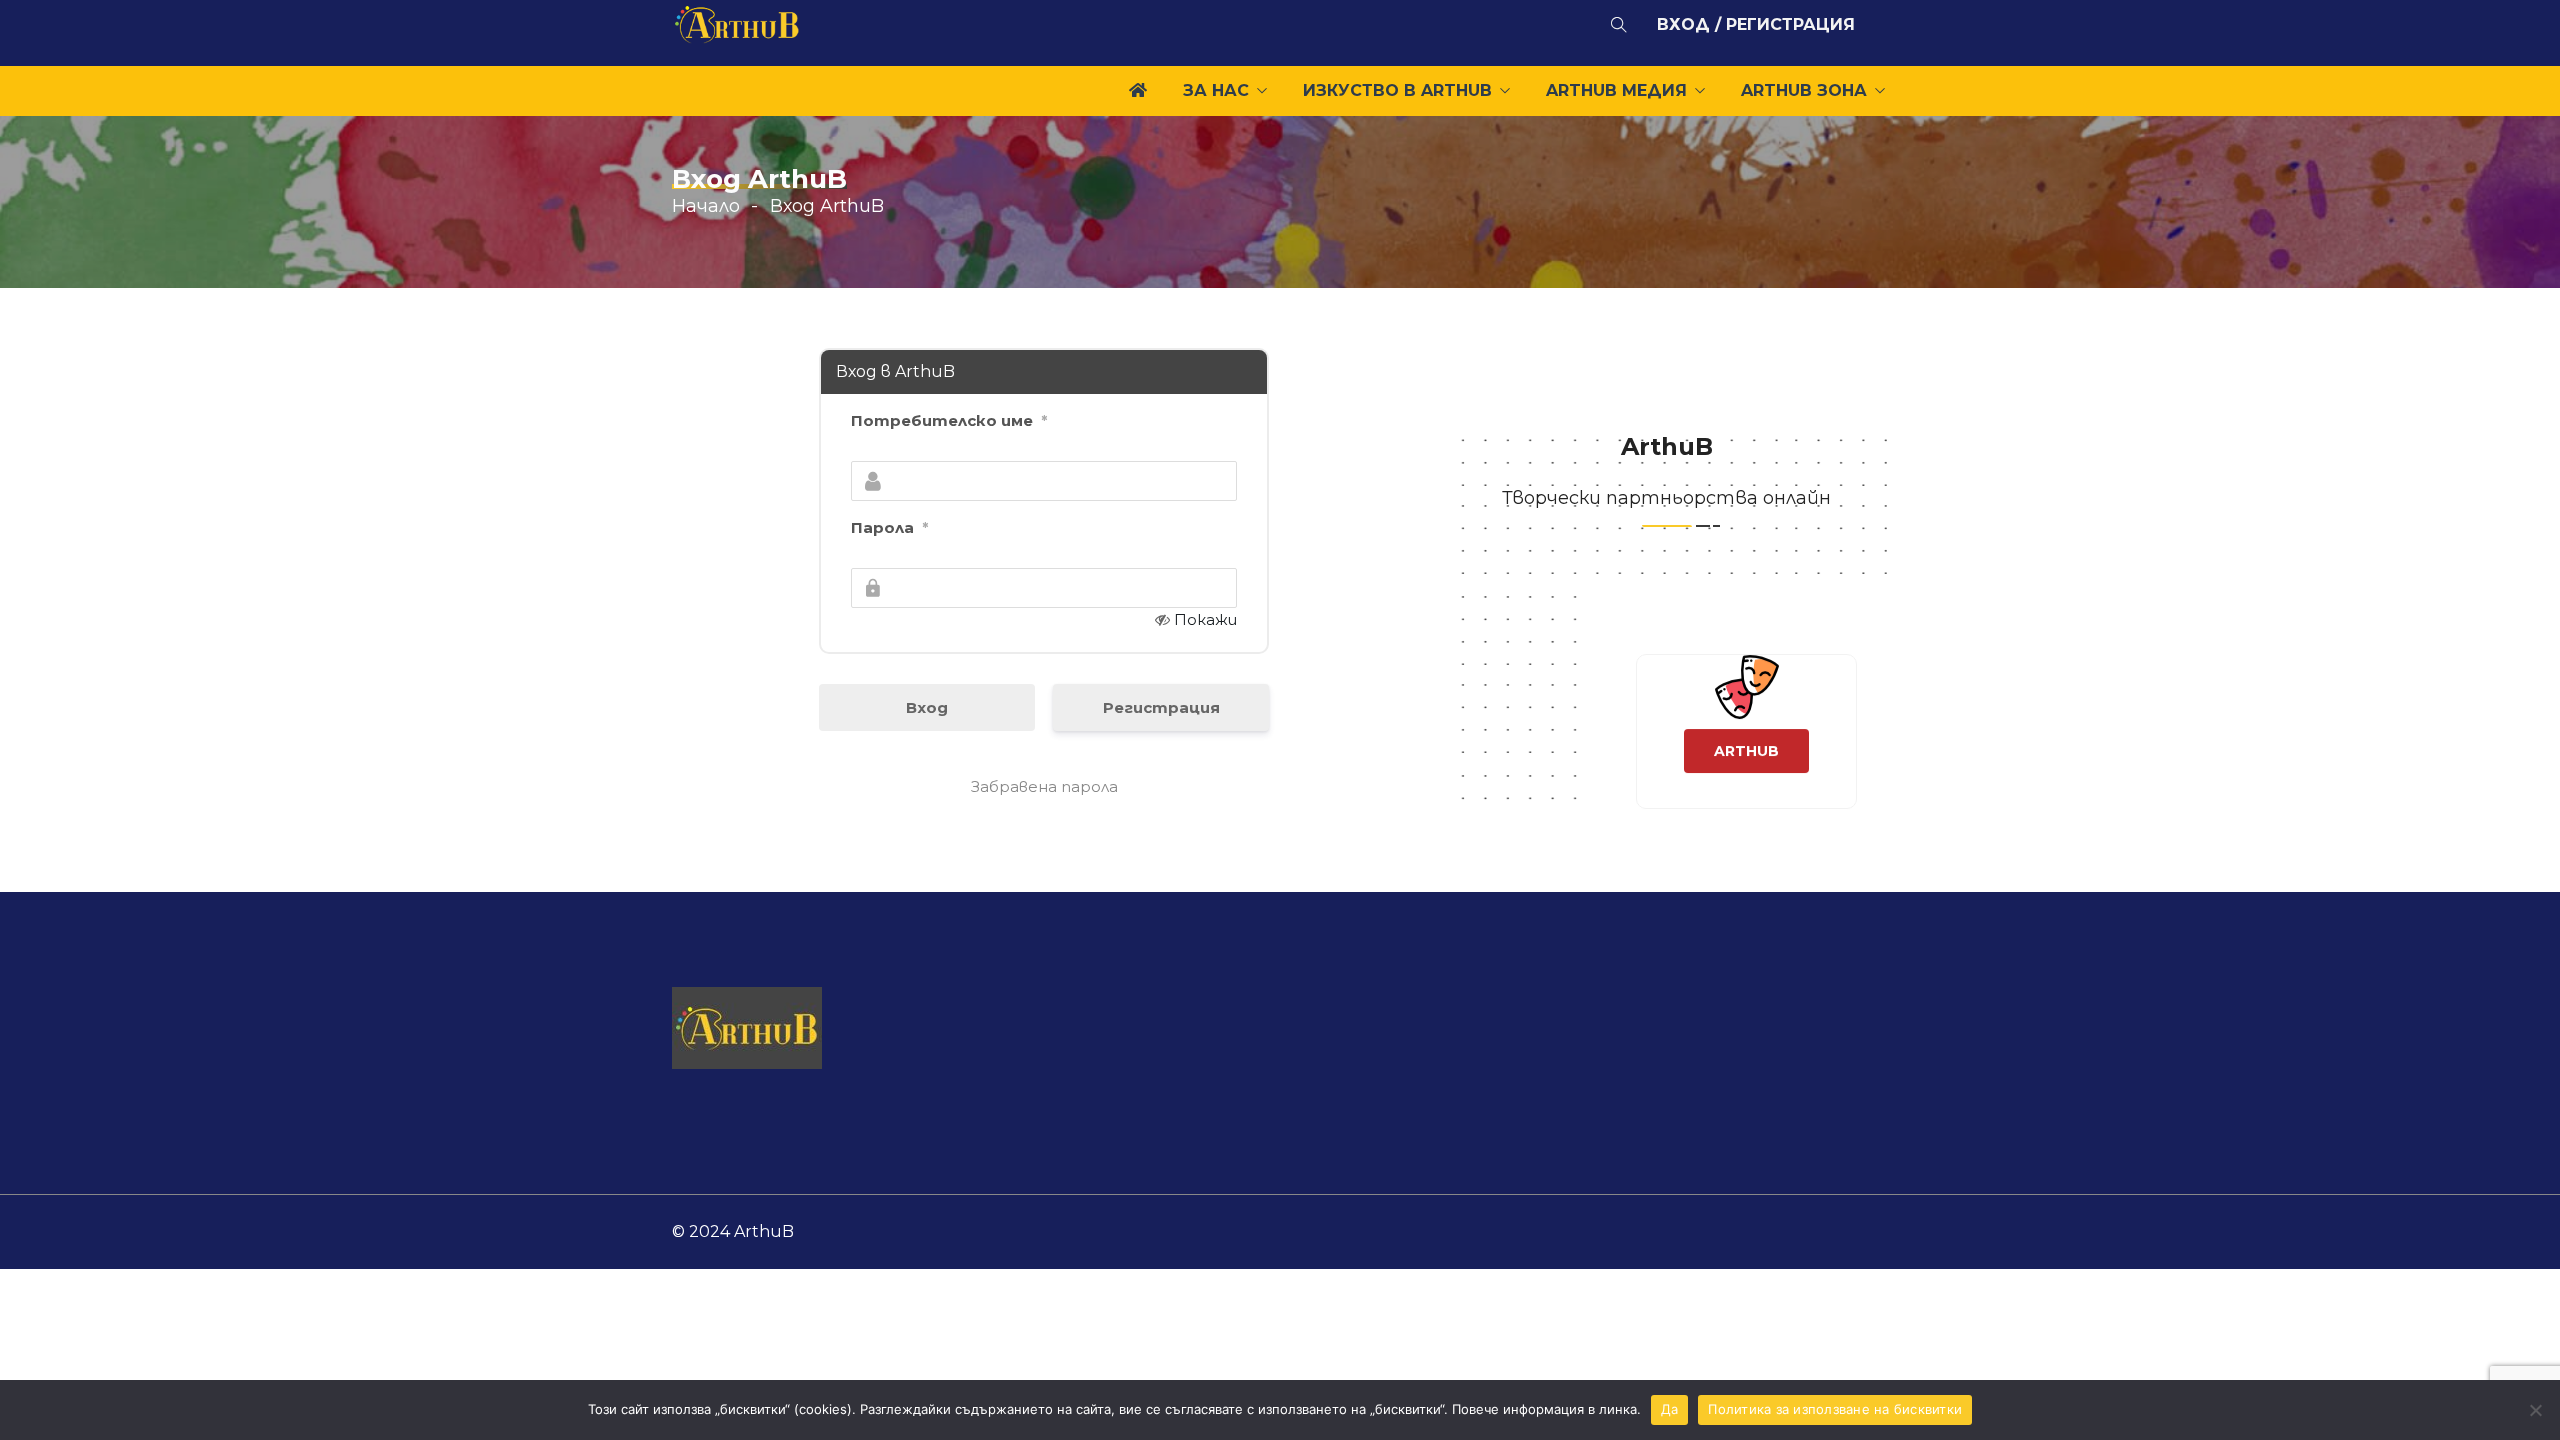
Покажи (1205, 619)
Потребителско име (949, 420)
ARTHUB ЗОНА (1804, 90)
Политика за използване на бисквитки (1835, 1409)
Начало (706, 206)
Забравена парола (1044, 786)
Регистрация (1161, 707)
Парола (889, 527)
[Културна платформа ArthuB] (737, 28)
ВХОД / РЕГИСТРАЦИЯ (1756, 24)
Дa (1670, 1409)
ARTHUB (1746, 768)
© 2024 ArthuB (733, 1231)
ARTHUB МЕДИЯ (1616, 90)
